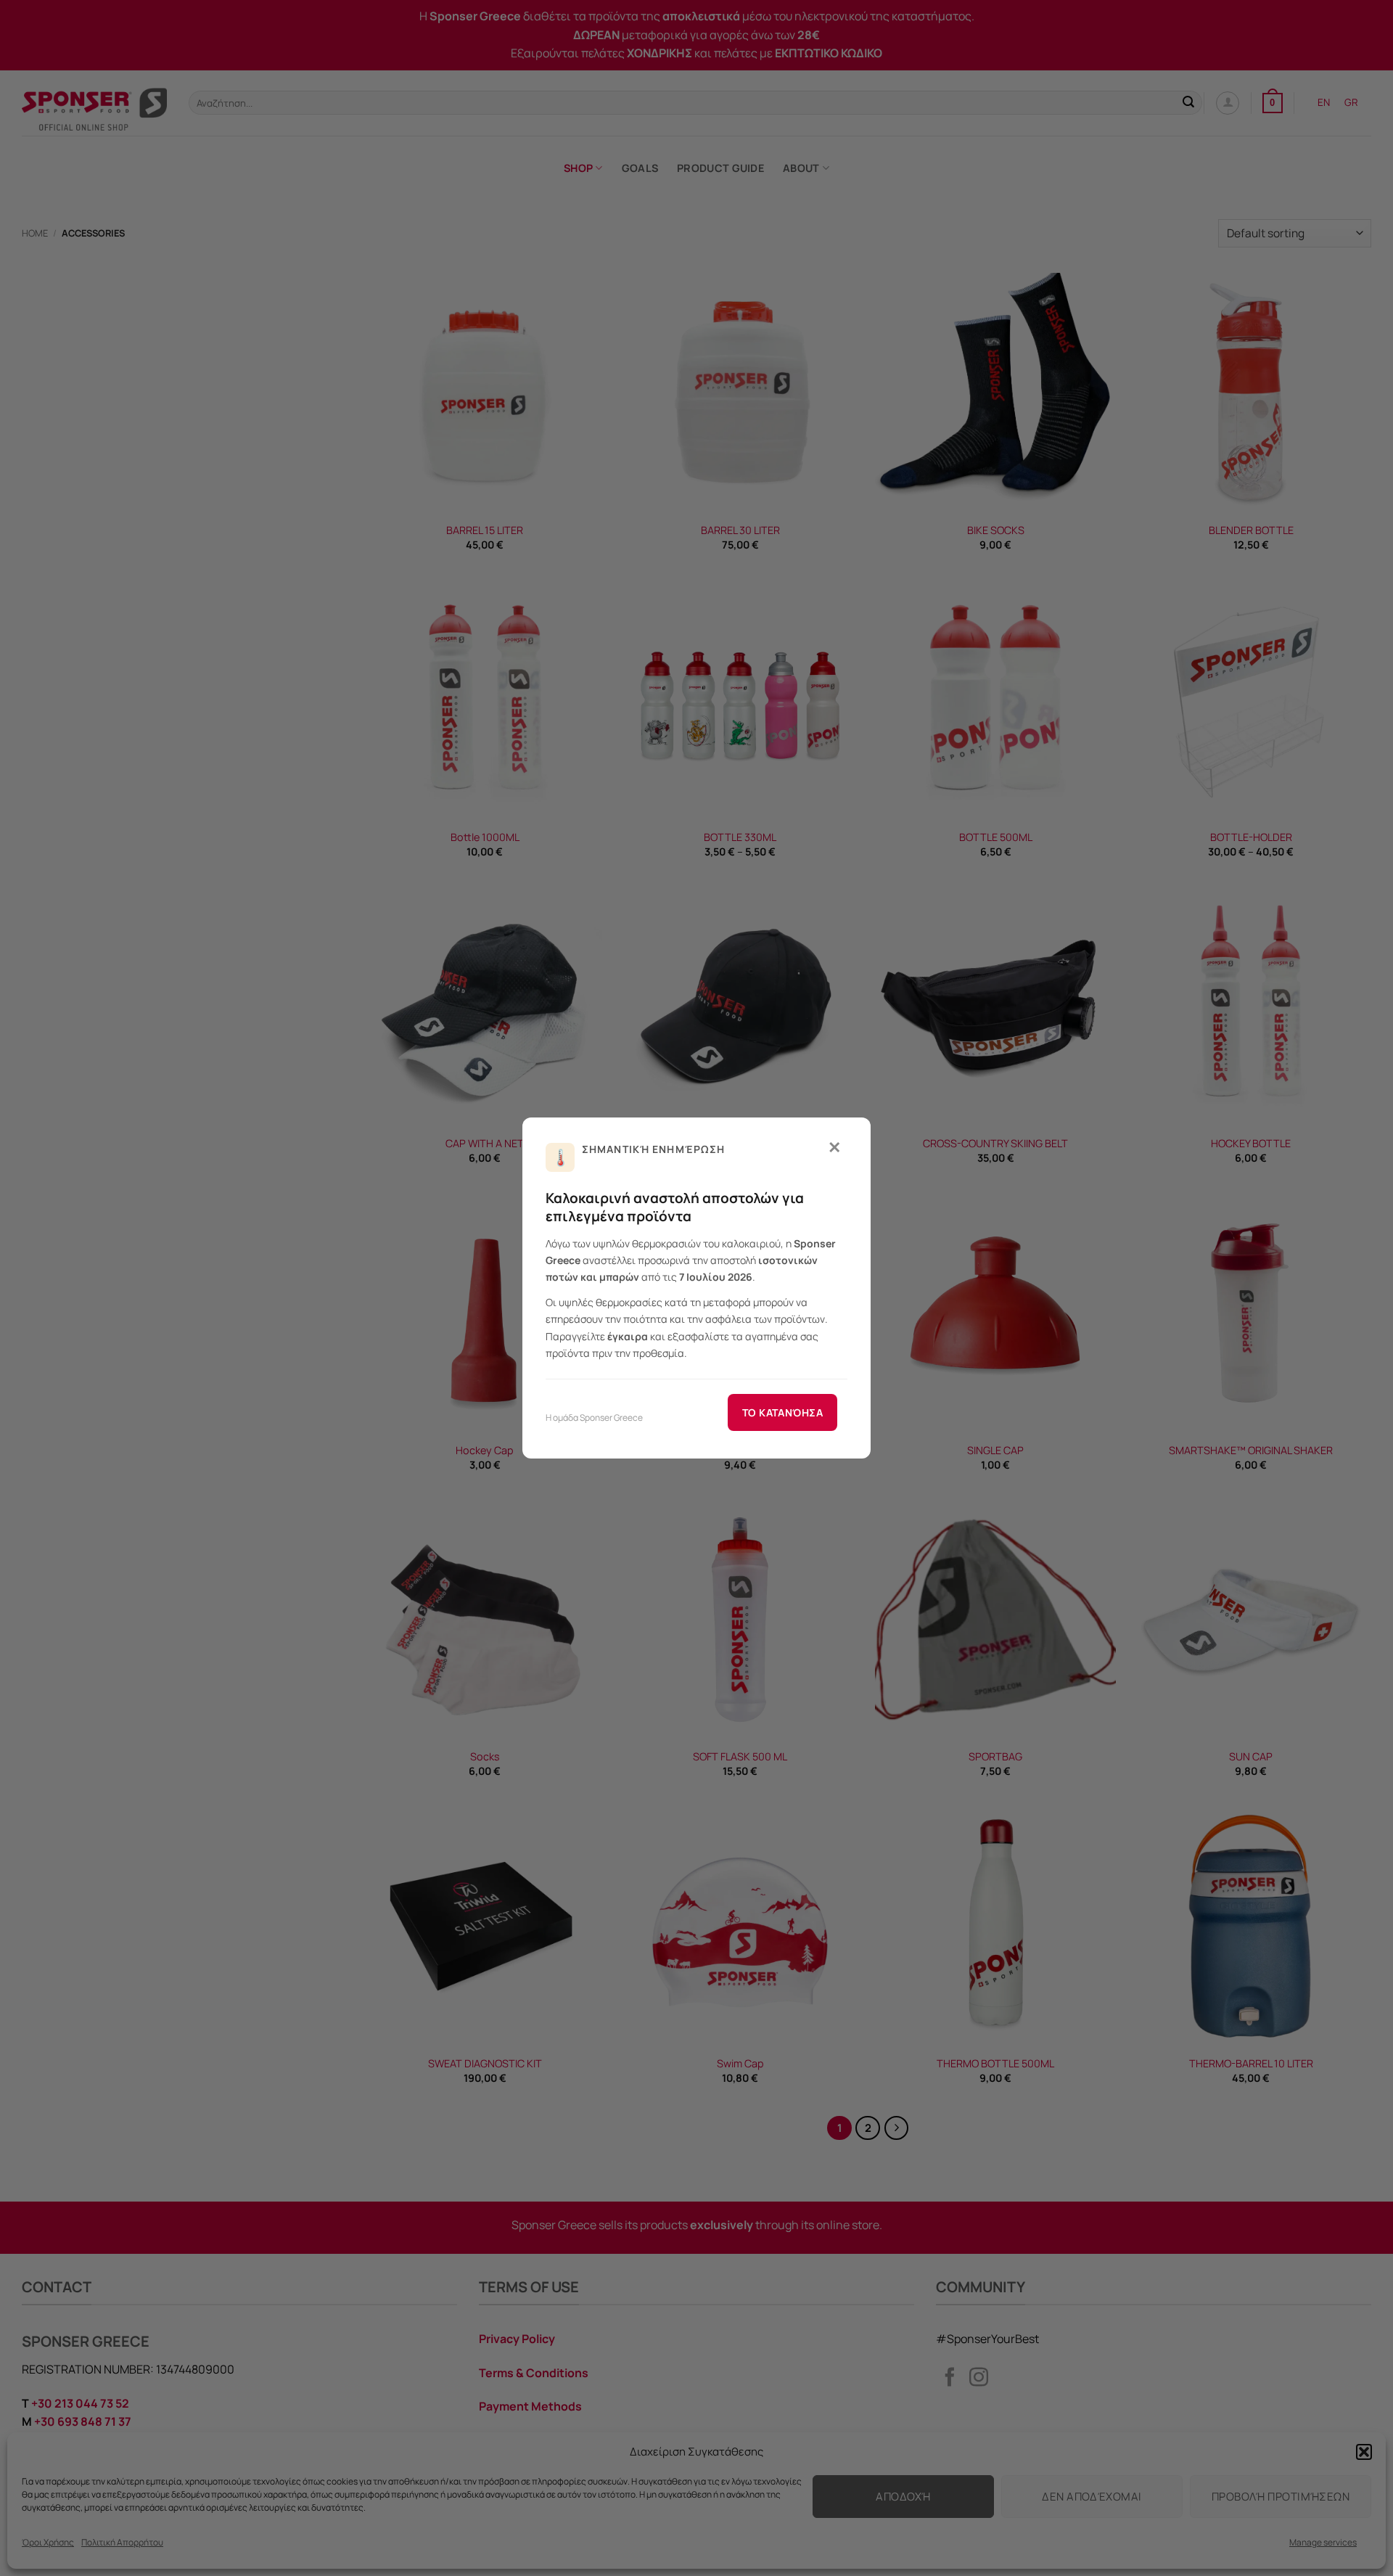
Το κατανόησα (782, 1412)
